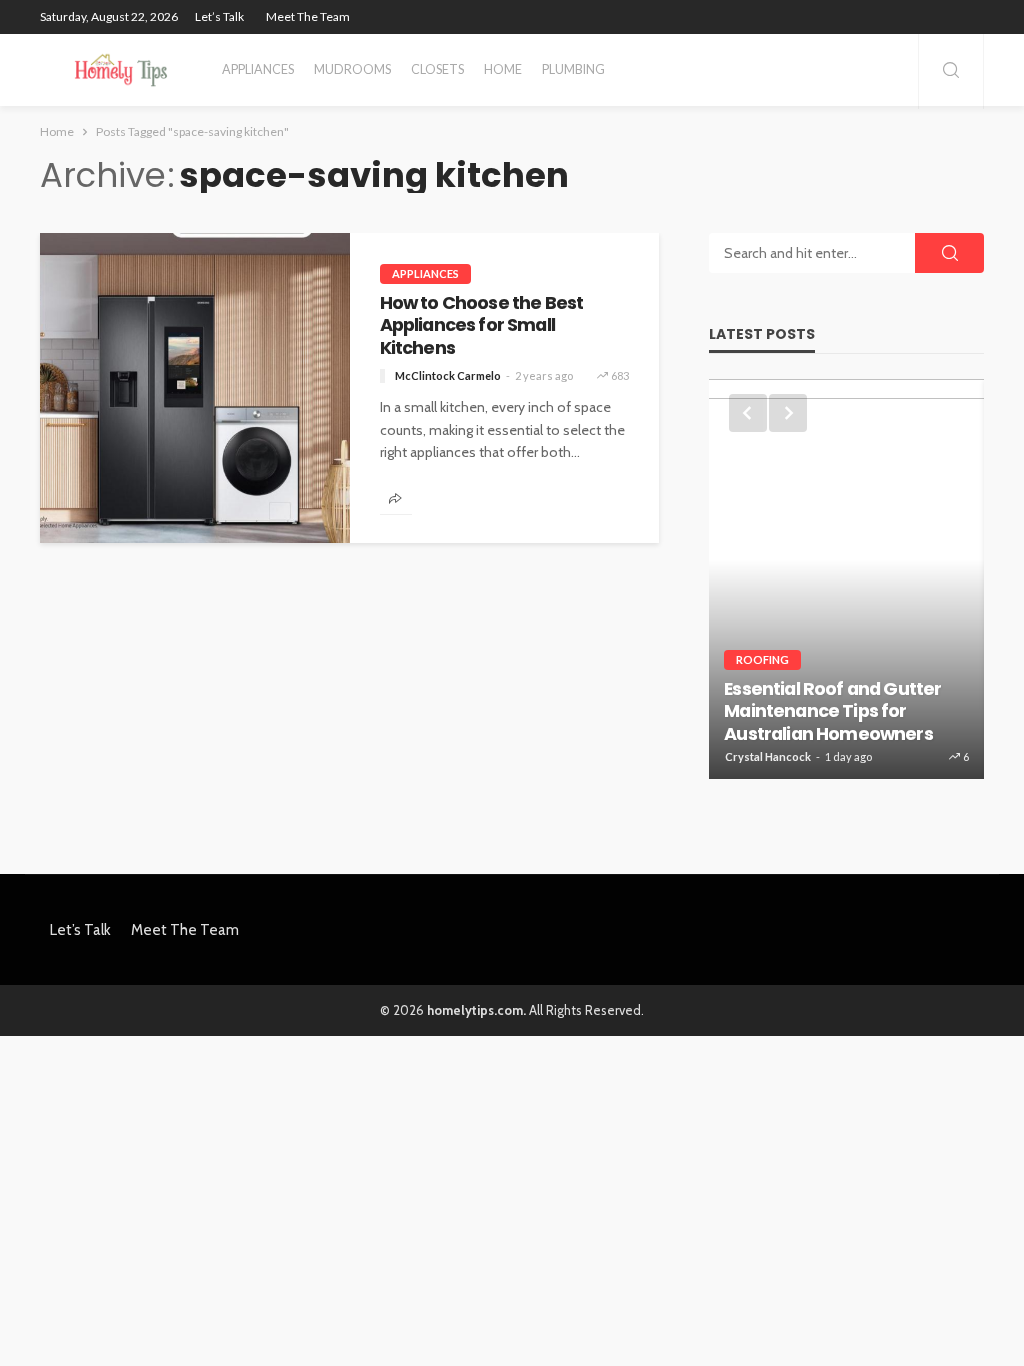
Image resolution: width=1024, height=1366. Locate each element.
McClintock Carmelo (448, 375)
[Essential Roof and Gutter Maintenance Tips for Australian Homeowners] (846, 579)
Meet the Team (308, 16)
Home (503, 69)
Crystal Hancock (768, 756)
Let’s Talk (219, 16)
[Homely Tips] (121, 70)
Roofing (762, 659)
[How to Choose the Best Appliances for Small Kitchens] (195, 388)
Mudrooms (352, 69)
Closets (437, 69)
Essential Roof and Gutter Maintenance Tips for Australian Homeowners (832, 711)
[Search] (951, 71)
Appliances (258, 69)
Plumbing (573, 69)
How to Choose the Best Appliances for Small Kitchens (482, 325)
